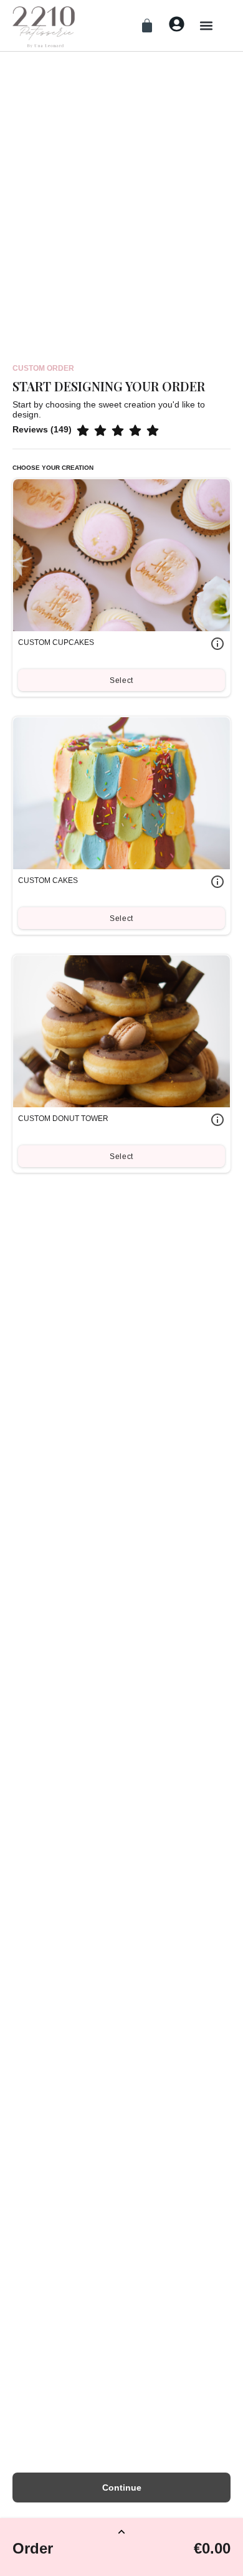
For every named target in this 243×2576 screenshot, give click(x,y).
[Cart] (147, 26)
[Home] (44, 26)
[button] (206, 25)
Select (121, 680)
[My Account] (177, 24)
